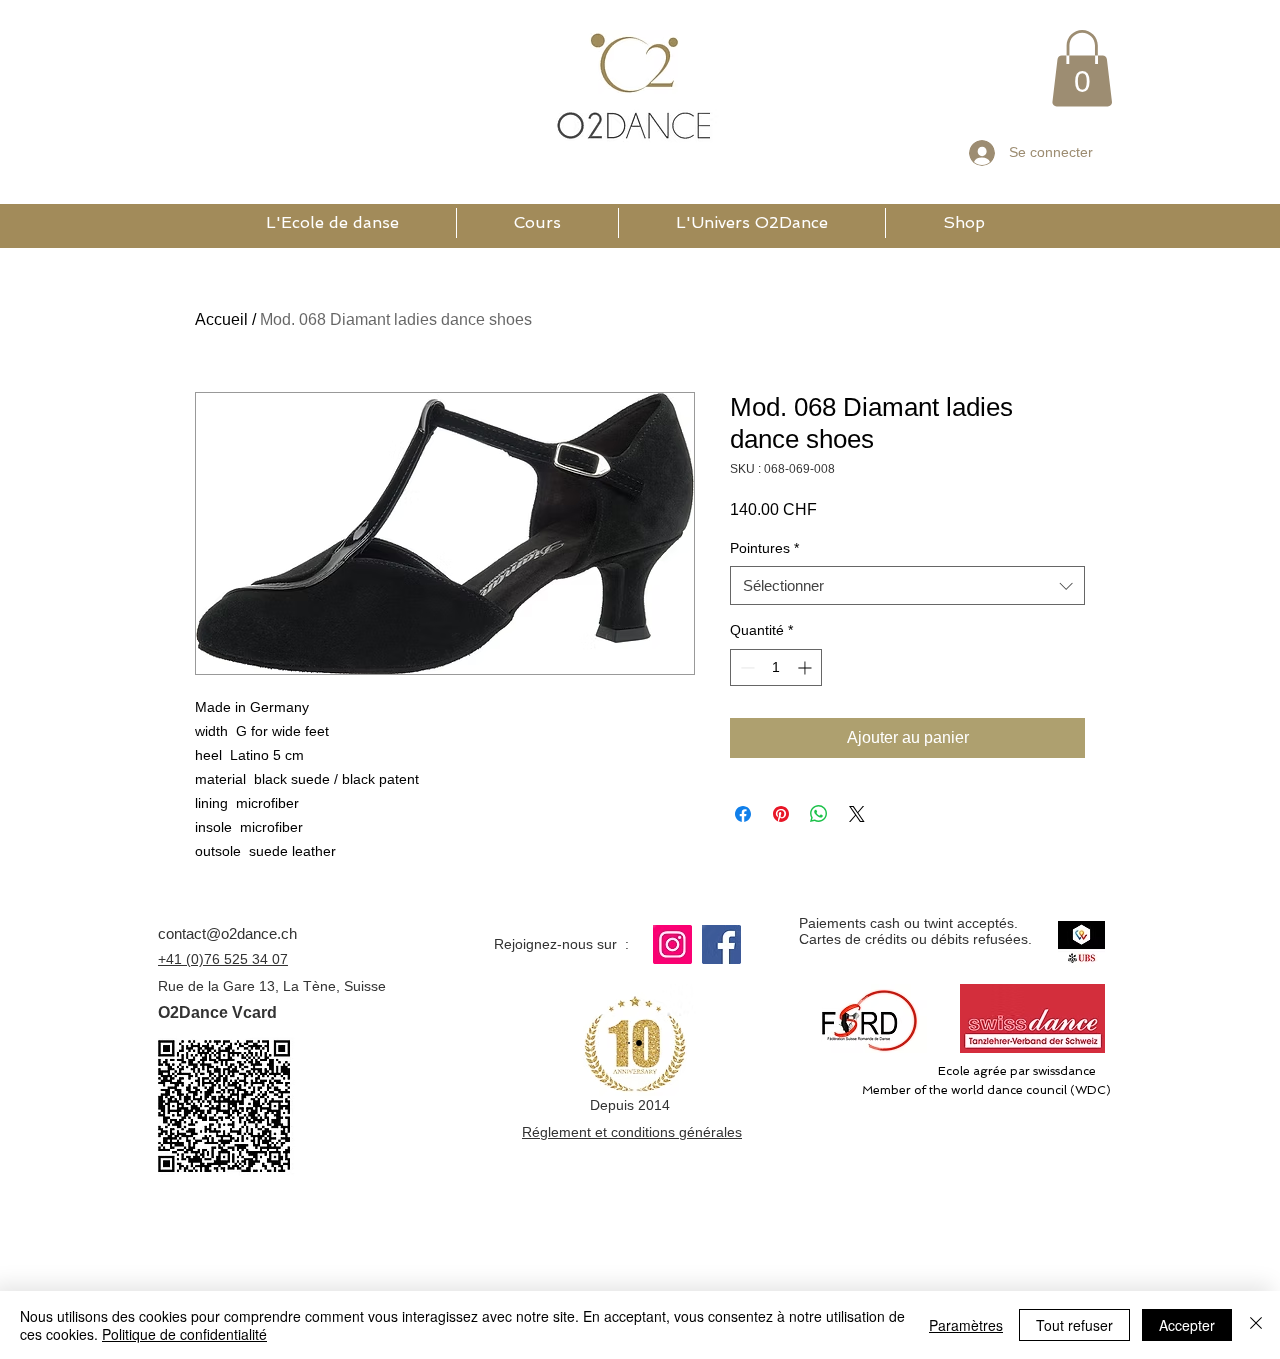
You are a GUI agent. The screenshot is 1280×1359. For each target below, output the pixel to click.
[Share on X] (857, 814)
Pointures (764, 548)
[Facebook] (721, 944)
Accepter (1187, 1325)
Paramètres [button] (966, 1325)
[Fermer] (1256, 1325)
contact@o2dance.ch (227, 933)
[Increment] (806, 667)
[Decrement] (745, 667)
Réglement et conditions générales (632, 1132)
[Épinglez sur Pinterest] (781, 814)
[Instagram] (672, 944)
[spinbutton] (776, 667)
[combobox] (907, 585)
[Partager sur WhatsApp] (819, 814)
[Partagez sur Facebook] (743, 814)
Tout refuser (1074, 1325)
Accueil (221, 319)
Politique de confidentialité (184, 1334)
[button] (1082, 68)
